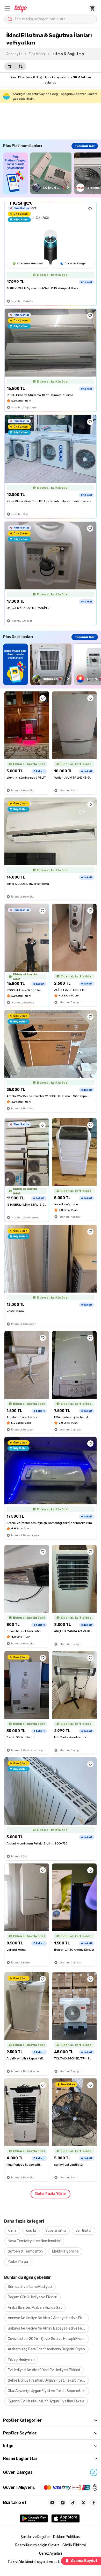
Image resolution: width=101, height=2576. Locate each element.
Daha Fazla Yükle (51, 2194)
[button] (7, 8)
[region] (52, 173)
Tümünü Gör (85, 146)
